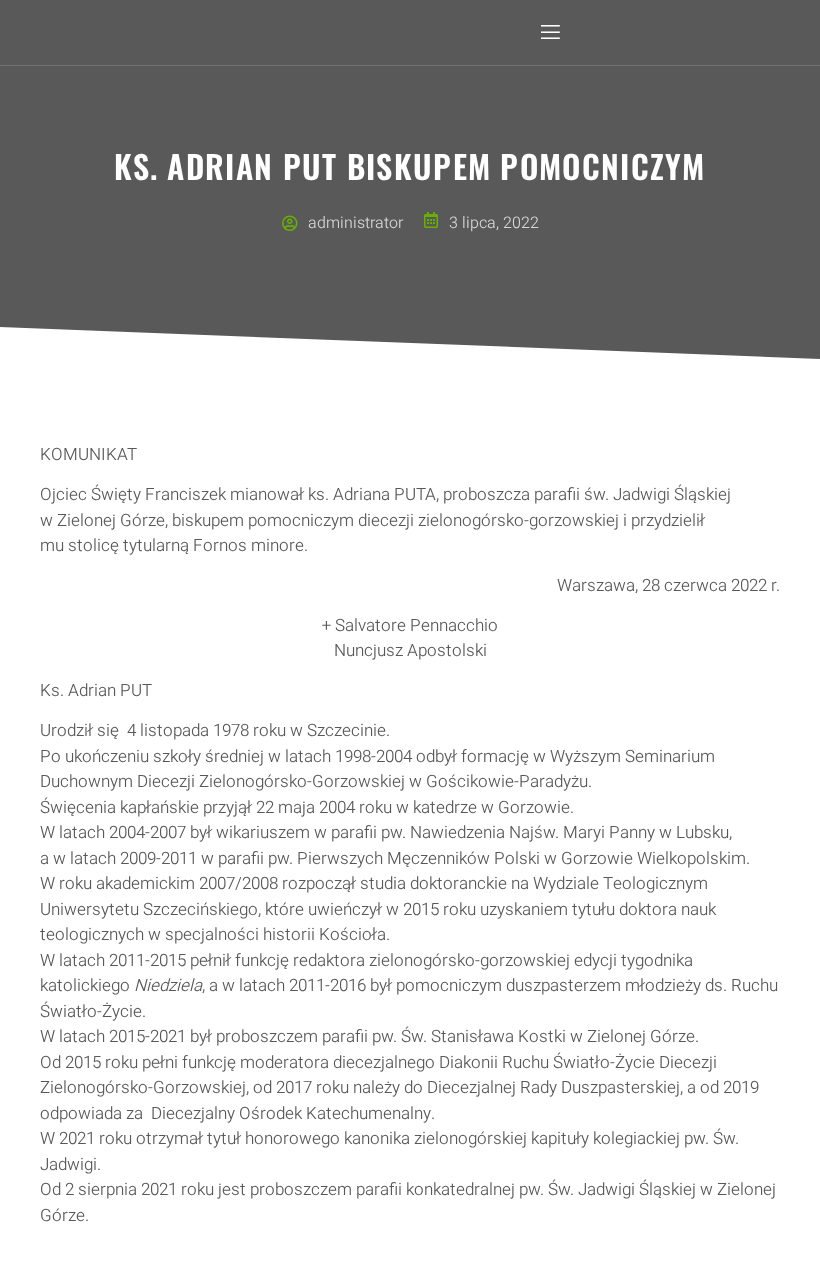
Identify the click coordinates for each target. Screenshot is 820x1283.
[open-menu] (549, 32)
